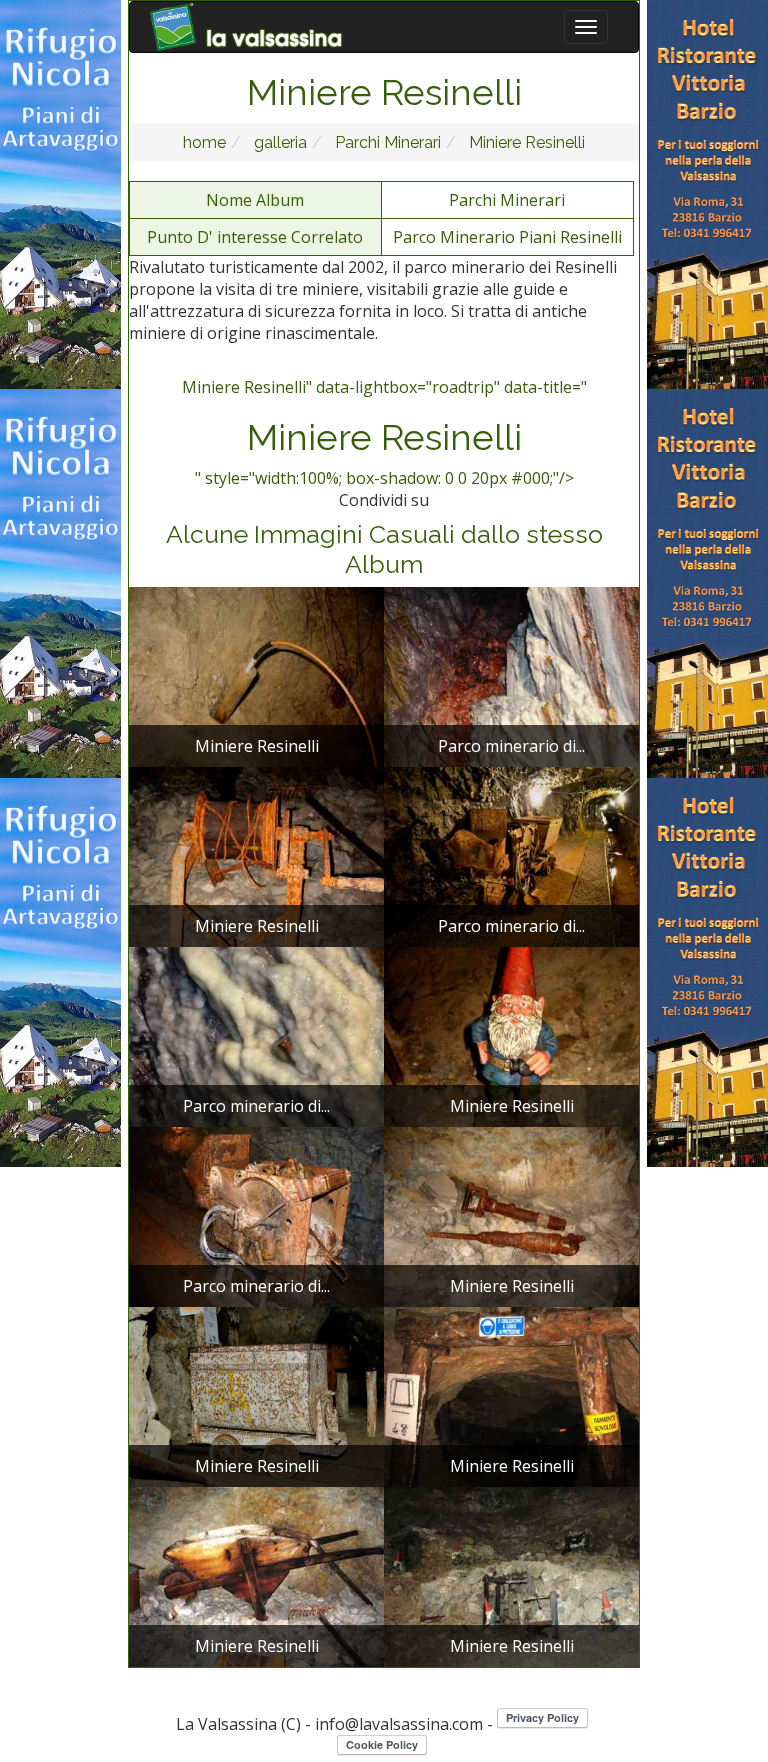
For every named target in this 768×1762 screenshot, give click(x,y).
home (204, 142)
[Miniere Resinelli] (256, 675)
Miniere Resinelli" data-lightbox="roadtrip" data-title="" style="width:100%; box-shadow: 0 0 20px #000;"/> (384, 433)
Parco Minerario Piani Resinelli (507, 237)
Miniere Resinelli (525, 142)
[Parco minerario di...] (511, 675)
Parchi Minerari (386, 142)
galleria (278, 142)
